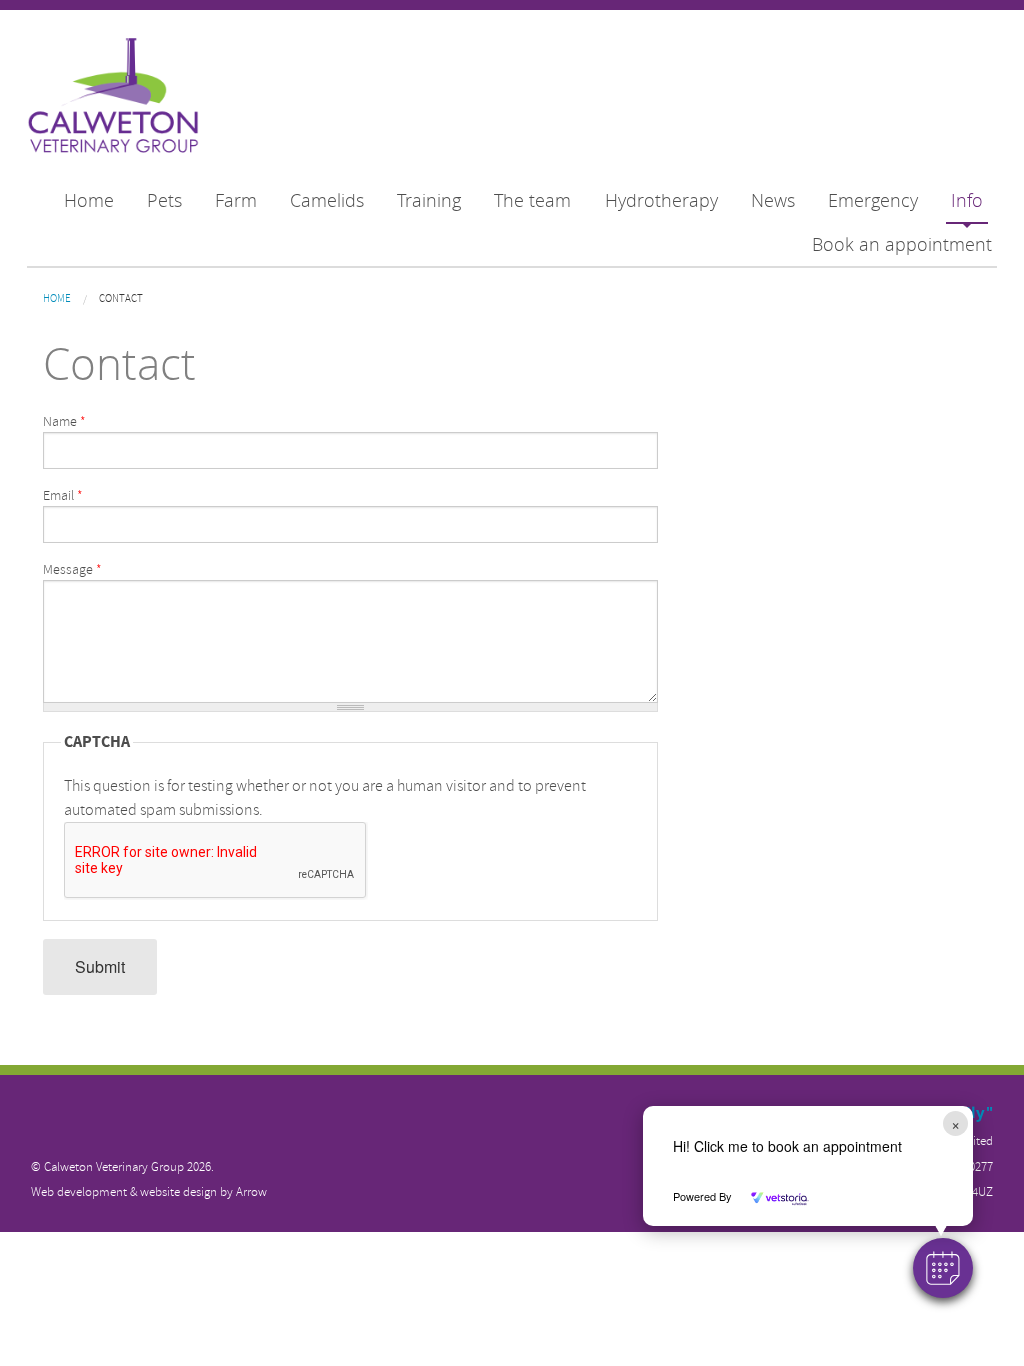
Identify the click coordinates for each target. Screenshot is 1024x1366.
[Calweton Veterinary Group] (113, 97)
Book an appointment (902, 244)
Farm (236, 200)
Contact (121, 298)
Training (429, 200)
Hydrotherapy (661, 200)
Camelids (327, 200)
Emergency (873, 200)
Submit (100, 966)
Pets (164, 200)
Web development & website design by (149, 1192)
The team (532, 200)
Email (63, 495)
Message (72, 569)
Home (89, 200)
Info (967, 200)
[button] (943, 1268)
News (773, 200)
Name (64, 421)
